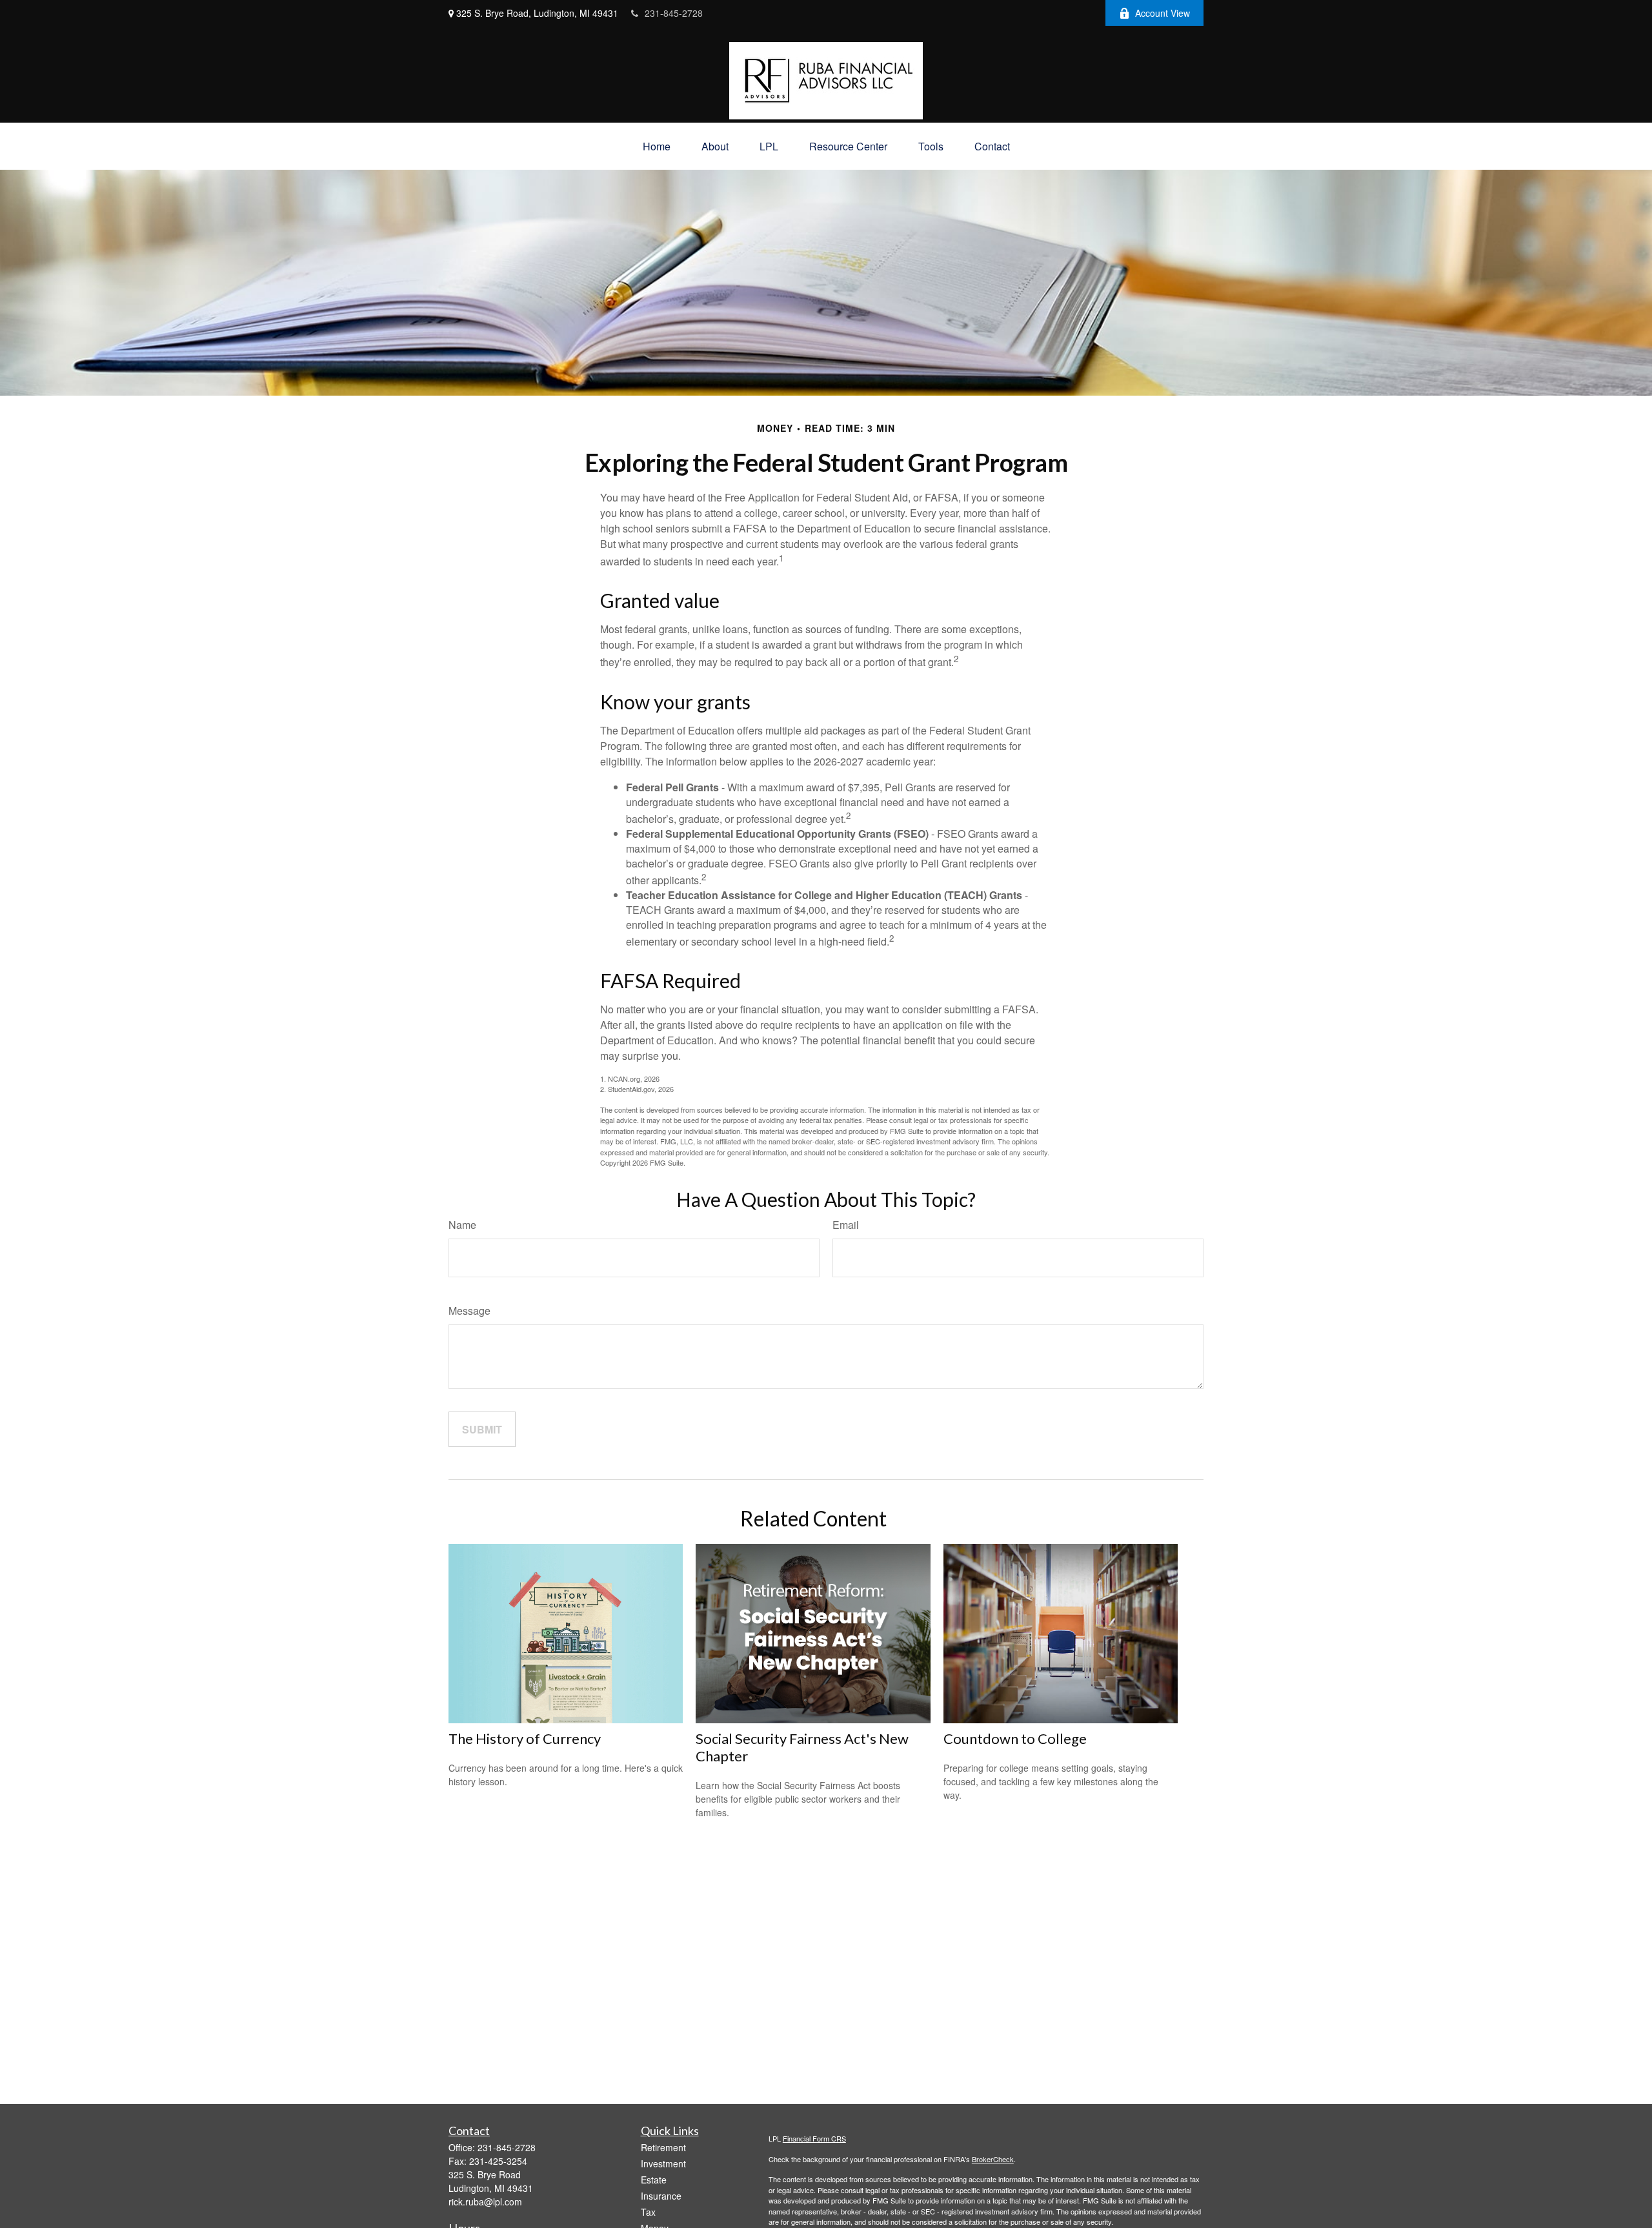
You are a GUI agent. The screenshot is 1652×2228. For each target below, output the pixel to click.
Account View (1163, 13)
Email (846, 1225)
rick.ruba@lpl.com (485, 2202)
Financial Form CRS (814, 2138)
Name (462, 1225)
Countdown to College (1015, 1738)
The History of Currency (525, 1738)
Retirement (663, 2147)
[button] (657, 146)
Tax (648, 2212)
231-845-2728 (674, 13)
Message (469, 1311)
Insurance (661, 2196)
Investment (663, 2163)
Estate (654, 2180)
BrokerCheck (993, 2159)
